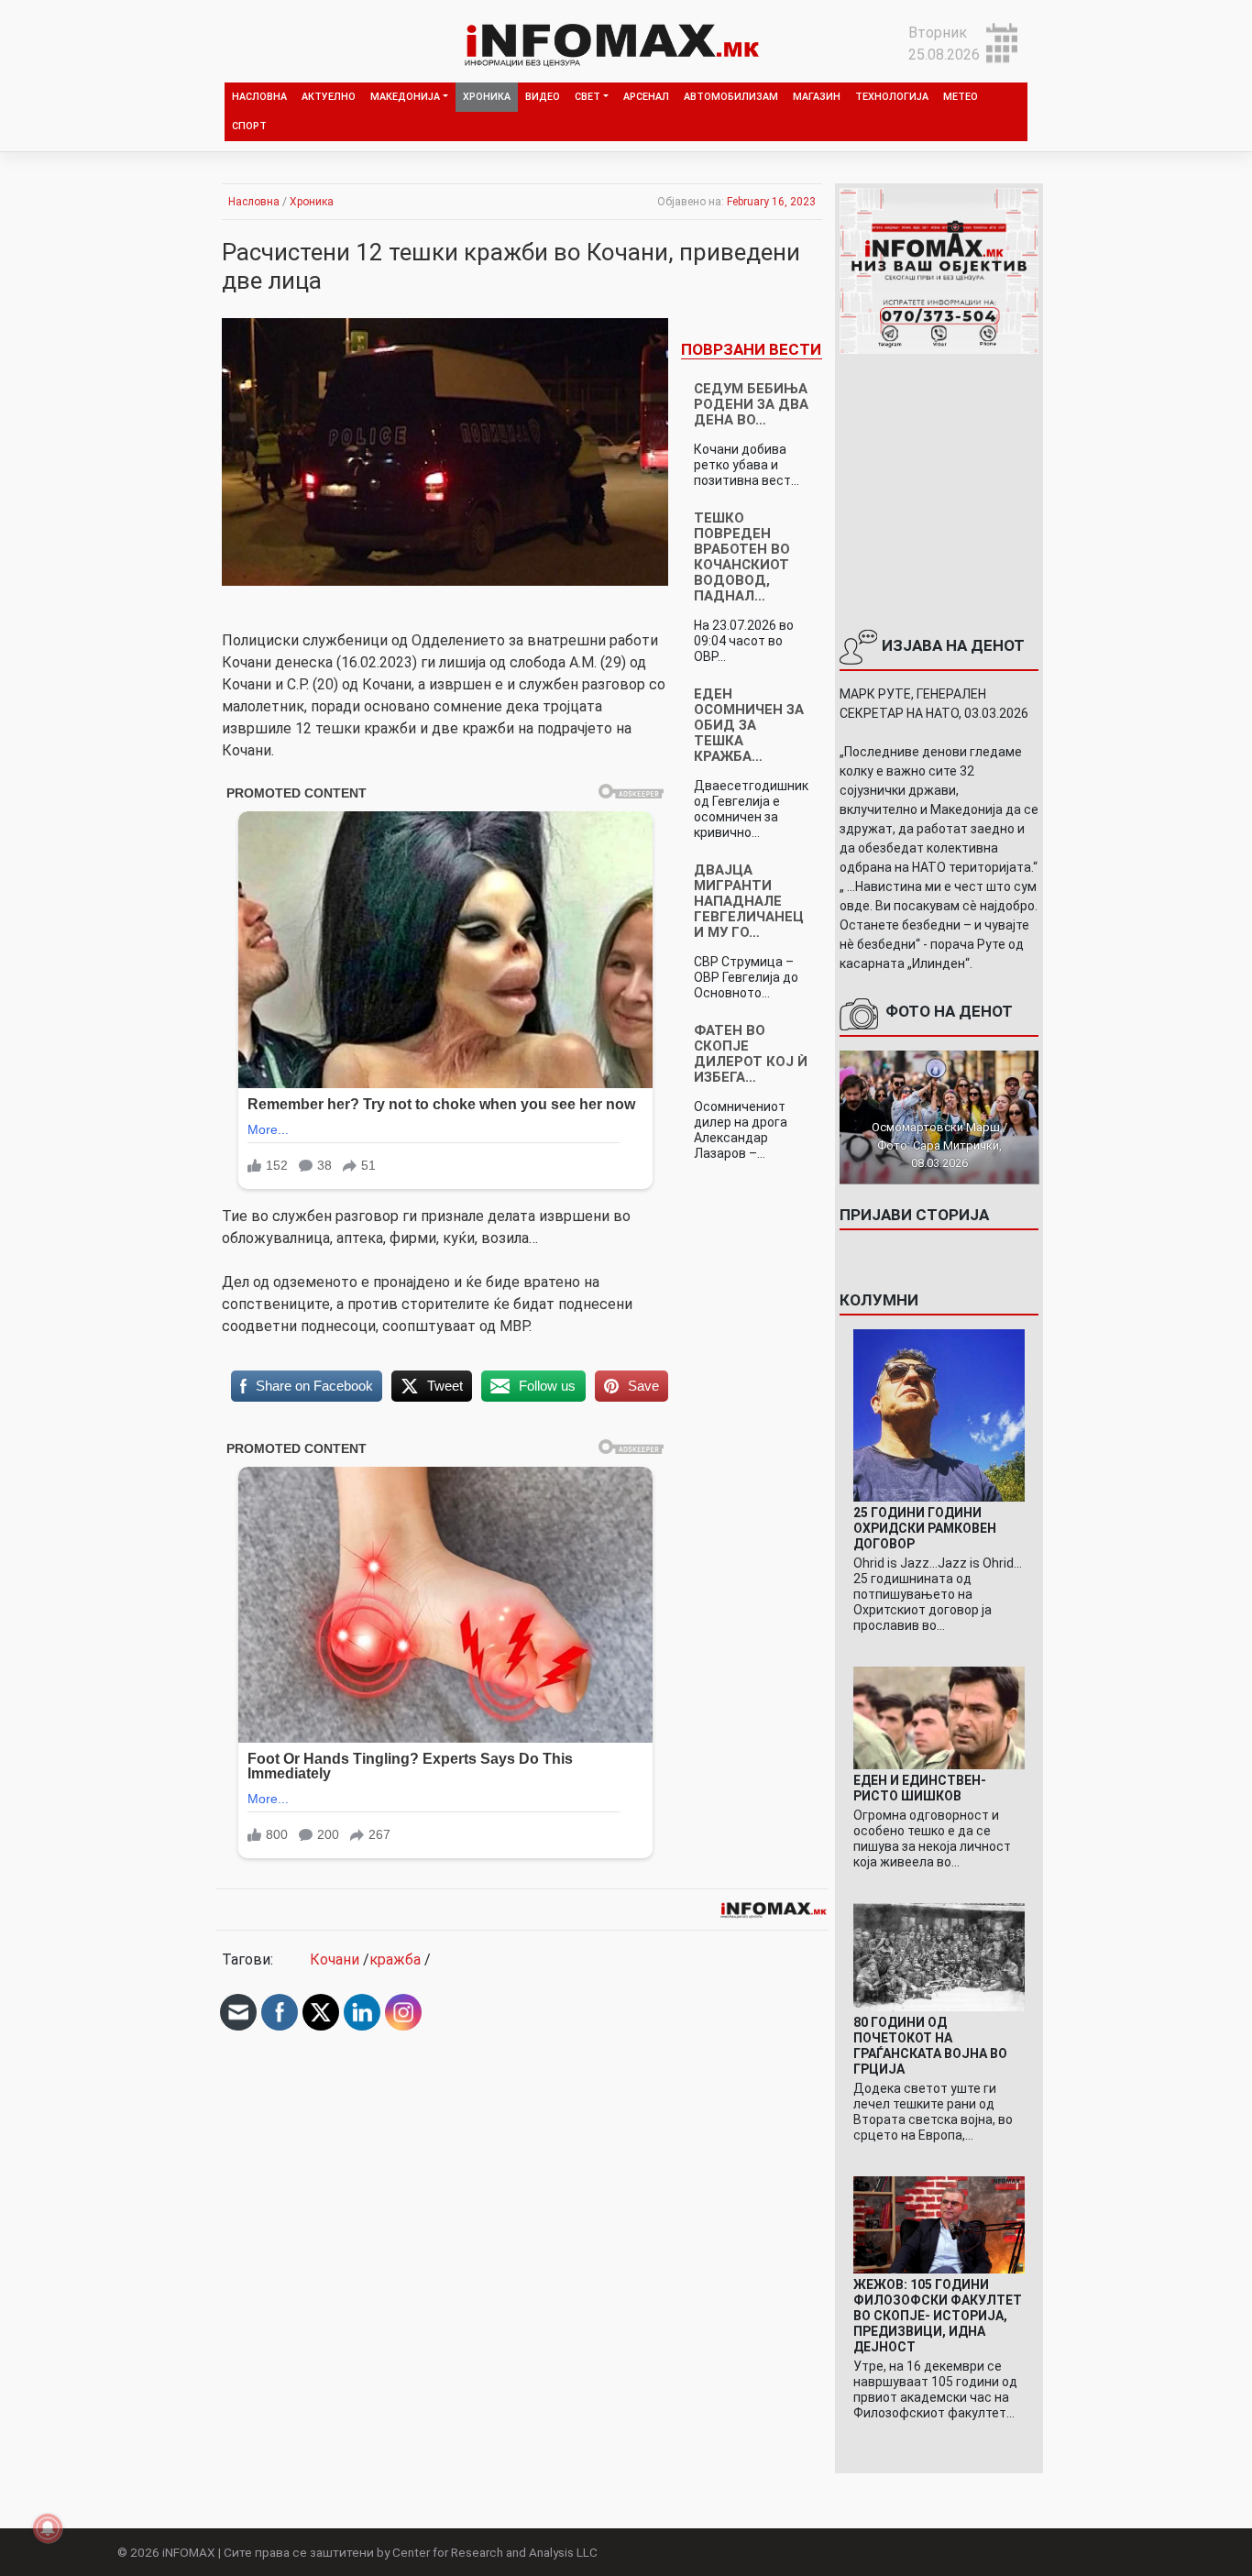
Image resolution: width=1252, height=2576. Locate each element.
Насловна (259, 97)
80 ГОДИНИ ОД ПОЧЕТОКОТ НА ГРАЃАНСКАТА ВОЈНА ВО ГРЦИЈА (930, 2046)
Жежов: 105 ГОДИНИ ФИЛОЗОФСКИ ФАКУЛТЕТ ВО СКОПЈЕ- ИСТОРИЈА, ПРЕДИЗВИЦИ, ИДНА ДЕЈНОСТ (938, 2316)
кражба (395, 1960)
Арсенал (646, 97)
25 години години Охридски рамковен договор (925, 1528)
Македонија (405, 97)
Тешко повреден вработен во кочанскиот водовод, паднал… (742, 557)
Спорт (249, 126)
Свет (588, 97)
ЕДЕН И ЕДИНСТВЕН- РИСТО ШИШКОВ (920, 1788)
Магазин (817, 97)
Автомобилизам (731, 97)
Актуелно (329, 97)
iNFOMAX (189, 2552)
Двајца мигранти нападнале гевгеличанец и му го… (749, 901)
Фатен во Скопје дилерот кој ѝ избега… (751, 1054)
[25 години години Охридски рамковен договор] (939, 1414)
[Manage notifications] (48, 2528)
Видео (543, 97)
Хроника (487, 97)
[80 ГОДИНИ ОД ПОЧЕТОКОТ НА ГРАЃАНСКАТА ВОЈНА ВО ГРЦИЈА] (939, 1957)
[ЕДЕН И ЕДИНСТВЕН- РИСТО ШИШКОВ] (939, 1717)
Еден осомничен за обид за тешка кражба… (749, 725)
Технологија (892, 97)
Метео (961, 97)
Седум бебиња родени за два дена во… (751, 404)
